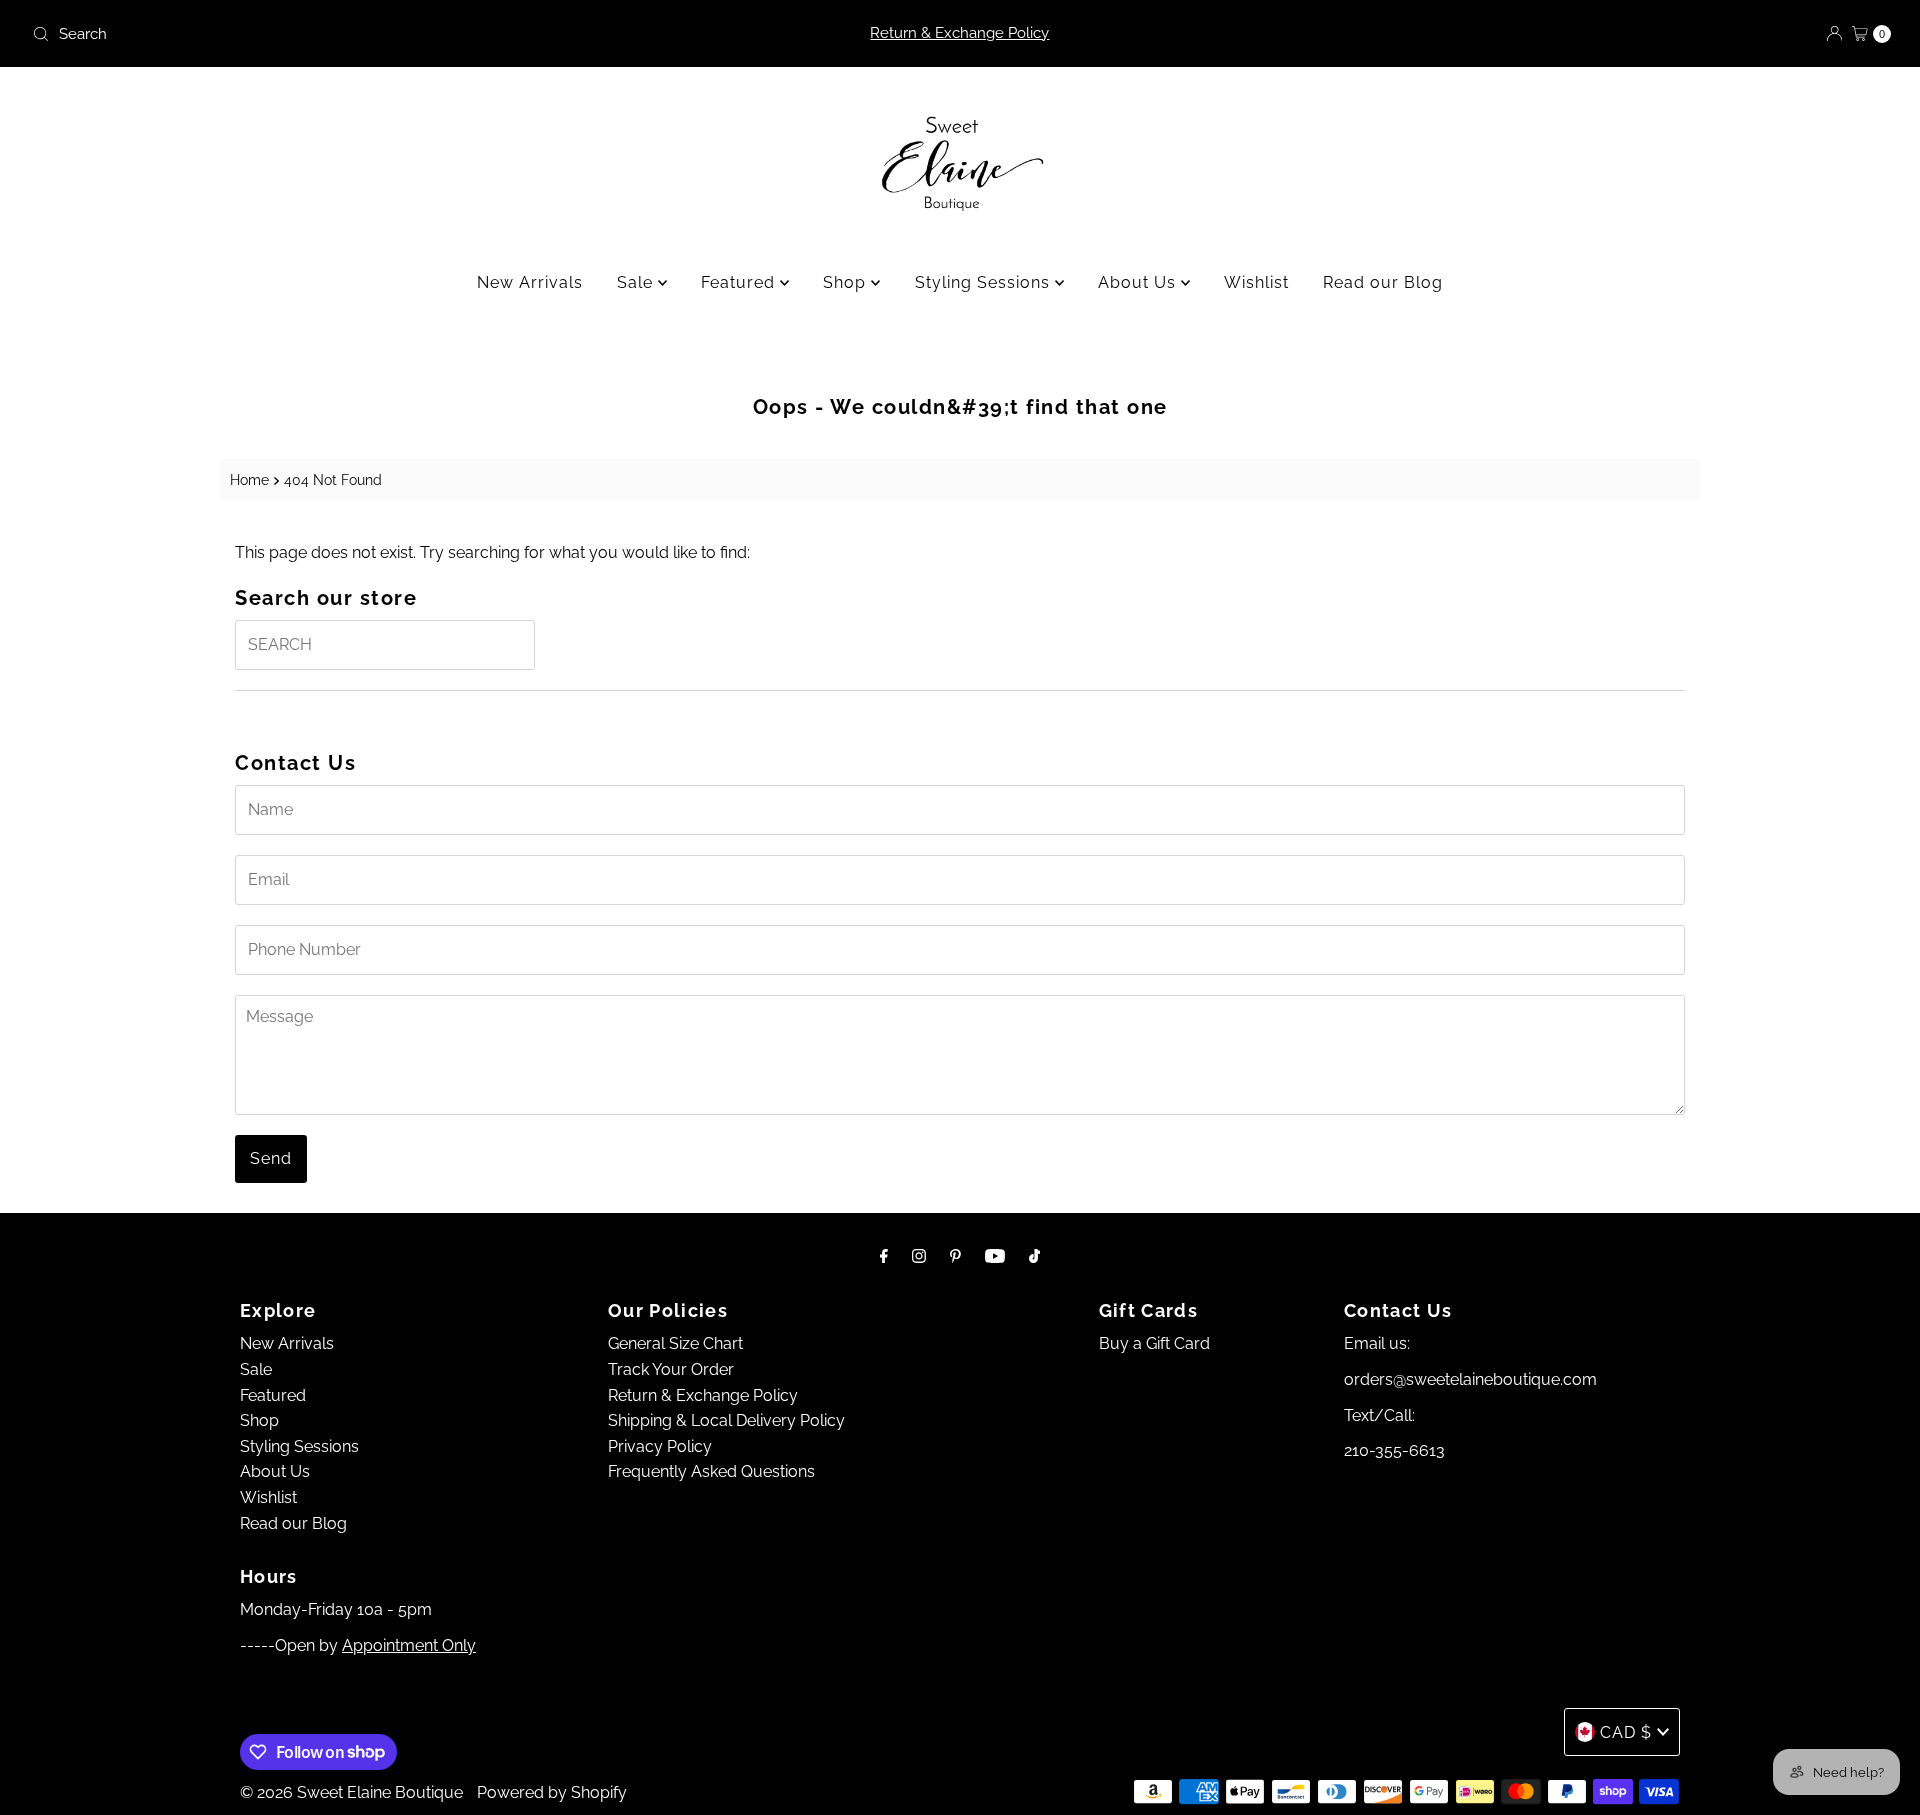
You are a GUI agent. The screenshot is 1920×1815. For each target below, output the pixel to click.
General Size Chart (675, 1343)
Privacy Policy (660, 1446)
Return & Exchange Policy (959, 33)
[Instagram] (919, 1256)
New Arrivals (530, 282)
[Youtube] (995, 1256)
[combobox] (330, 34)
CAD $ (1626, 1732)
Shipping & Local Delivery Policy (726, 1420)
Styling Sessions (985, 282)
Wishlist (1256, 282)
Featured (740, 282)
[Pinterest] (955, 1256)
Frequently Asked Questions (711, 1471)
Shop (847, 282)
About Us (1139, 282)
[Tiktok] (1034, 1256)
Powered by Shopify (552, 1792)
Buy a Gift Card (1154, 1343)
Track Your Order (671, 1369)
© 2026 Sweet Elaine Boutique (351, 1792)
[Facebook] (884, 1256)
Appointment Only (409, 1645)
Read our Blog (1383, 282)
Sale (637, 282)
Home (249, 479)
